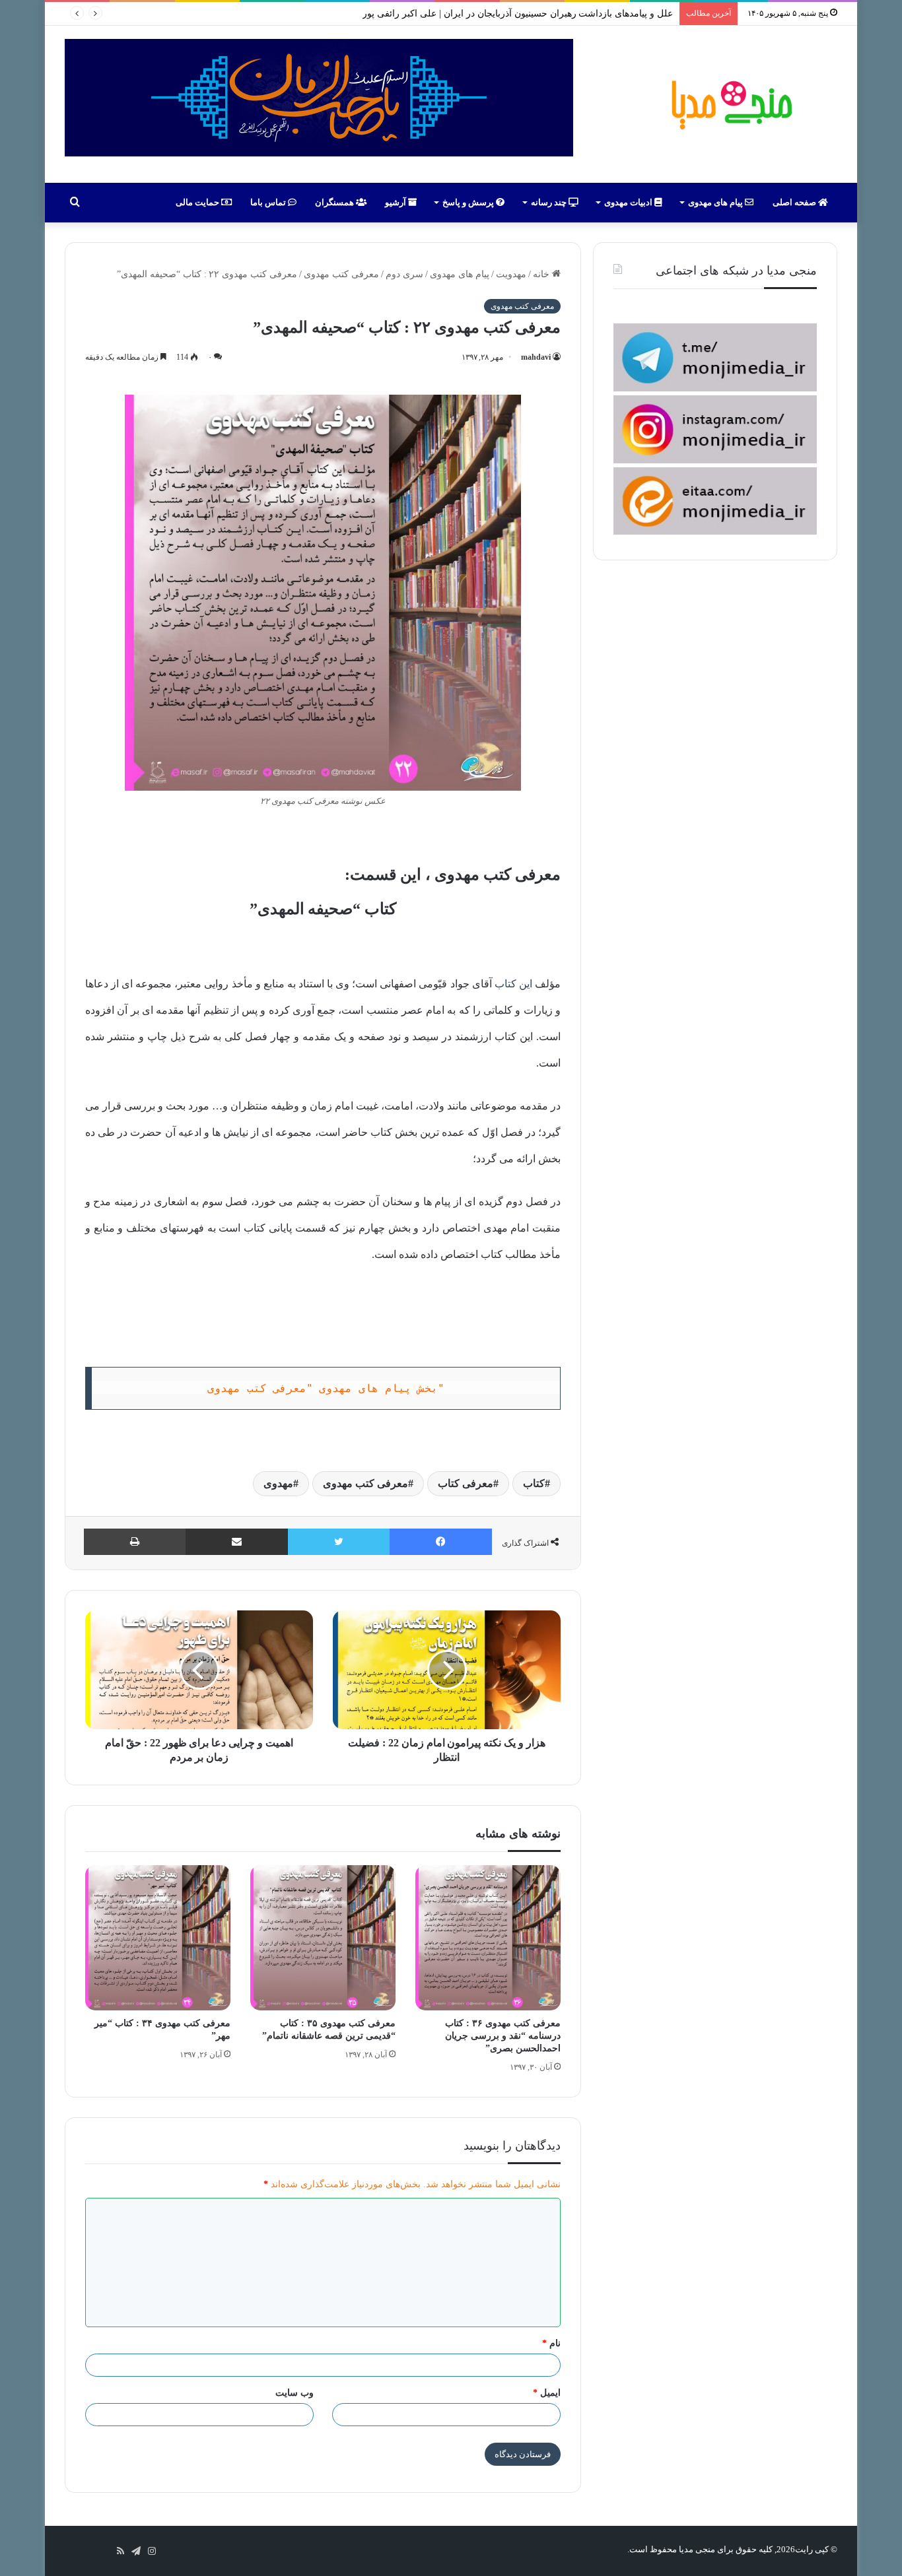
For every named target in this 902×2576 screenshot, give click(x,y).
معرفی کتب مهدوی (341, 274)
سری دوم (404, 274)
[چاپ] (135, 1542)
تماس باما (269, 202)
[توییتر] (339, 1542)
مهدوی (278, 1483)
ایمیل (547, 2393)
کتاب (534, 1483)
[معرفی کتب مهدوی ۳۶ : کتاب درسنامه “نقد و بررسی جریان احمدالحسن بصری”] (488, 1938)
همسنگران (335, 202)
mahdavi (536, 357)
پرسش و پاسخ (469, 202)
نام (551, 2343)
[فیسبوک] (441, 1542)
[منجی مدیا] (730, 104)
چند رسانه (550, 202)
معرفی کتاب (466, 1483)
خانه (542, 274)
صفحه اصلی (795, 202)
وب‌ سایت (295, 2393)
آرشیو (397, 202)
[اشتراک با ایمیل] (237, 1542)
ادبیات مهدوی (629, 202)
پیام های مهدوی (716, 202)
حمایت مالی (198, 202)
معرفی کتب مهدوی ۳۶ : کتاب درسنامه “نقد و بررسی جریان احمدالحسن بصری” (503, 2036)
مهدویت (511, 274)
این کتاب (513, 984)
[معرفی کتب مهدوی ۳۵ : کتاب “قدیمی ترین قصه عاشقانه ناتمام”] (323, 1938)
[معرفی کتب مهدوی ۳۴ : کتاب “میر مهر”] (158, 1938)
